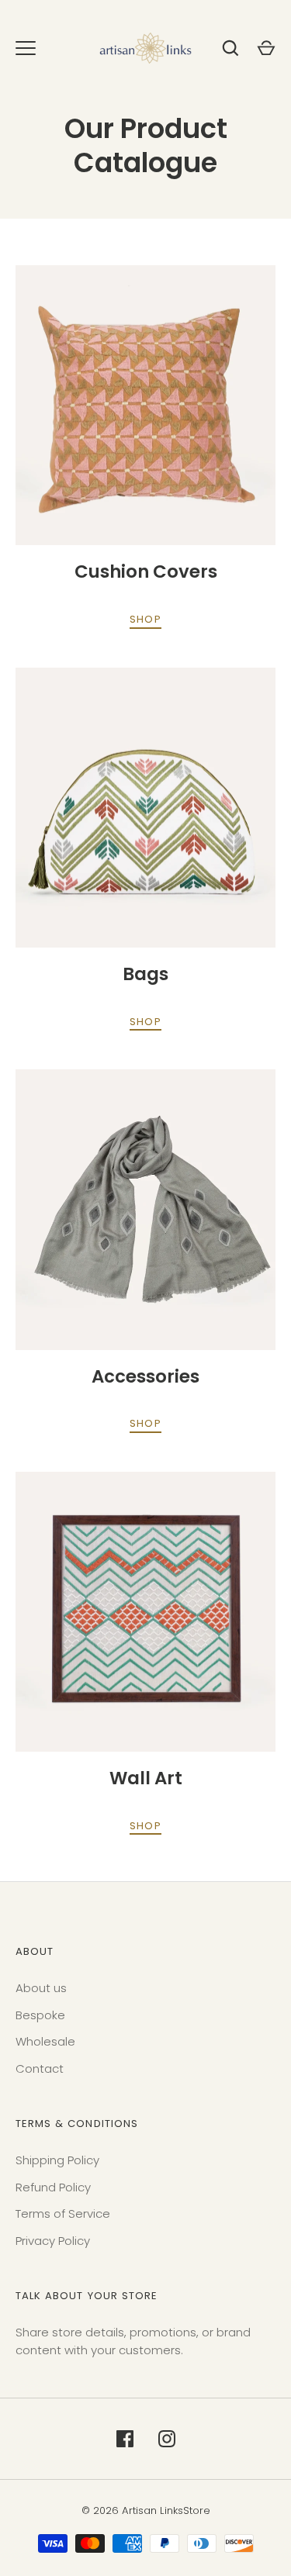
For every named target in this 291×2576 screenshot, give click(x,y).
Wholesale (45, 2041)
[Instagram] (167, 2439)
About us (41, 1988)
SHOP (145, 619)
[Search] (230, 48)
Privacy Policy (53, 2241)
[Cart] (266, 48)
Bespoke (40, 2015)
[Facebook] (125, 2439)
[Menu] (26, 48)
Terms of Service (63, 2213)
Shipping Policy (57, 2160)
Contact (40, 2068)
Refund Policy (53, 2187)
